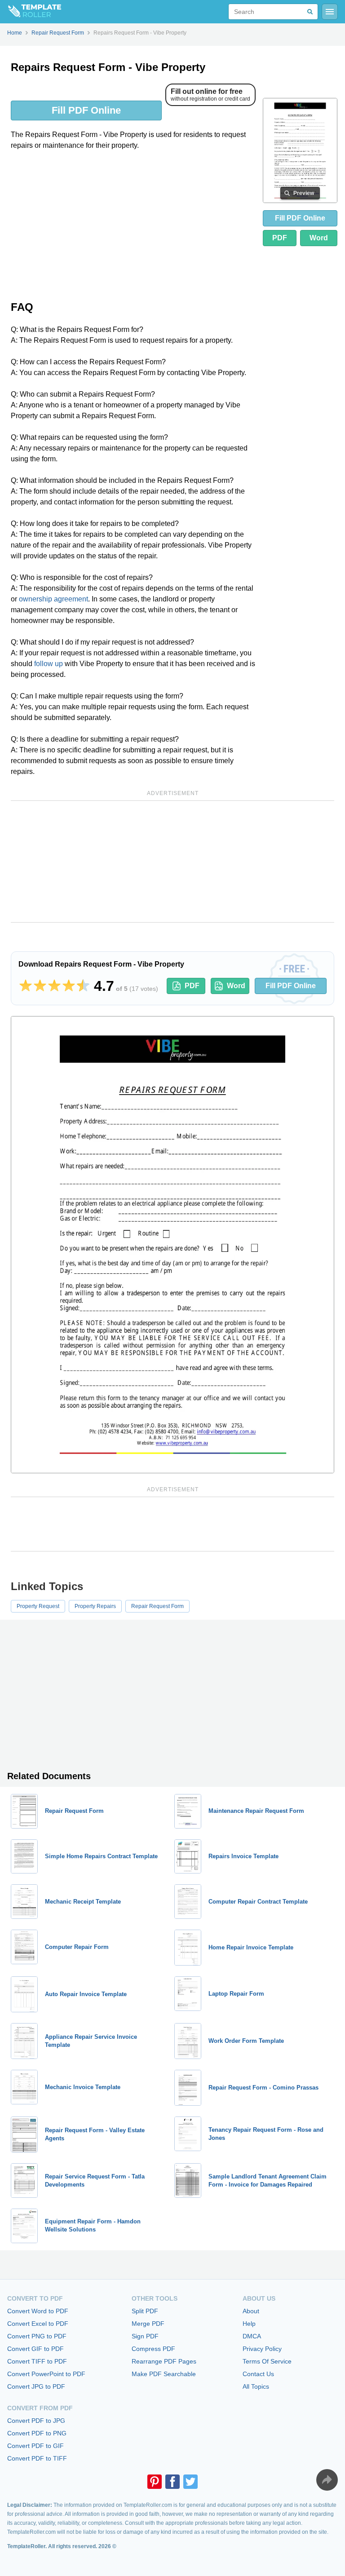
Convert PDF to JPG (36, 2421)
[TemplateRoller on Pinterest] (155, 2482)
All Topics (256, 2386)
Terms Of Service (267, 2361)
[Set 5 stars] (83, 986)
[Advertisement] (133, 225)
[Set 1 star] (26, 986)
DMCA (252, 2336)
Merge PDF (148, 2324)
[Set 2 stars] (40, 986)
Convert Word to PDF (38, 2311)
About (251, 2311)
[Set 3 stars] (54, 986)
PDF (280, 238)
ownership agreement (53, 599)
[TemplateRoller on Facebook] (172, 2482)
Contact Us (258, 2374)
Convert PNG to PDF (37, 2336)
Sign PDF (145, 2336)
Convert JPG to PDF (36, 2386)
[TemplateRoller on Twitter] (190, 2482)
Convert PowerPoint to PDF (46, 2374)
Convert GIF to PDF (35, 2349)
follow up (49, 664)
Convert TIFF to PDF (37, 2361)
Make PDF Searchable (164, 2374)
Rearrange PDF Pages (164, 2361)
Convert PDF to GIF (35, 2446)
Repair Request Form (157, 1606)
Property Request (38, 1606)
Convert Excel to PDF (38, 2324)
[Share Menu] (327, 2480)
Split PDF (145, 2311)
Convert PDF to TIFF (37, 2458)
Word (319, 238)
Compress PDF (153, 2349)
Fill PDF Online (86, 110)
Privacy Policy (262, 2349)
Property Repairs (95, 1606)
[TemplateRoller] (31, 12)
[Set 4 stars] (69, 986)
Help (249, 2324)
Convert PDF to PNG (37, 2433)
